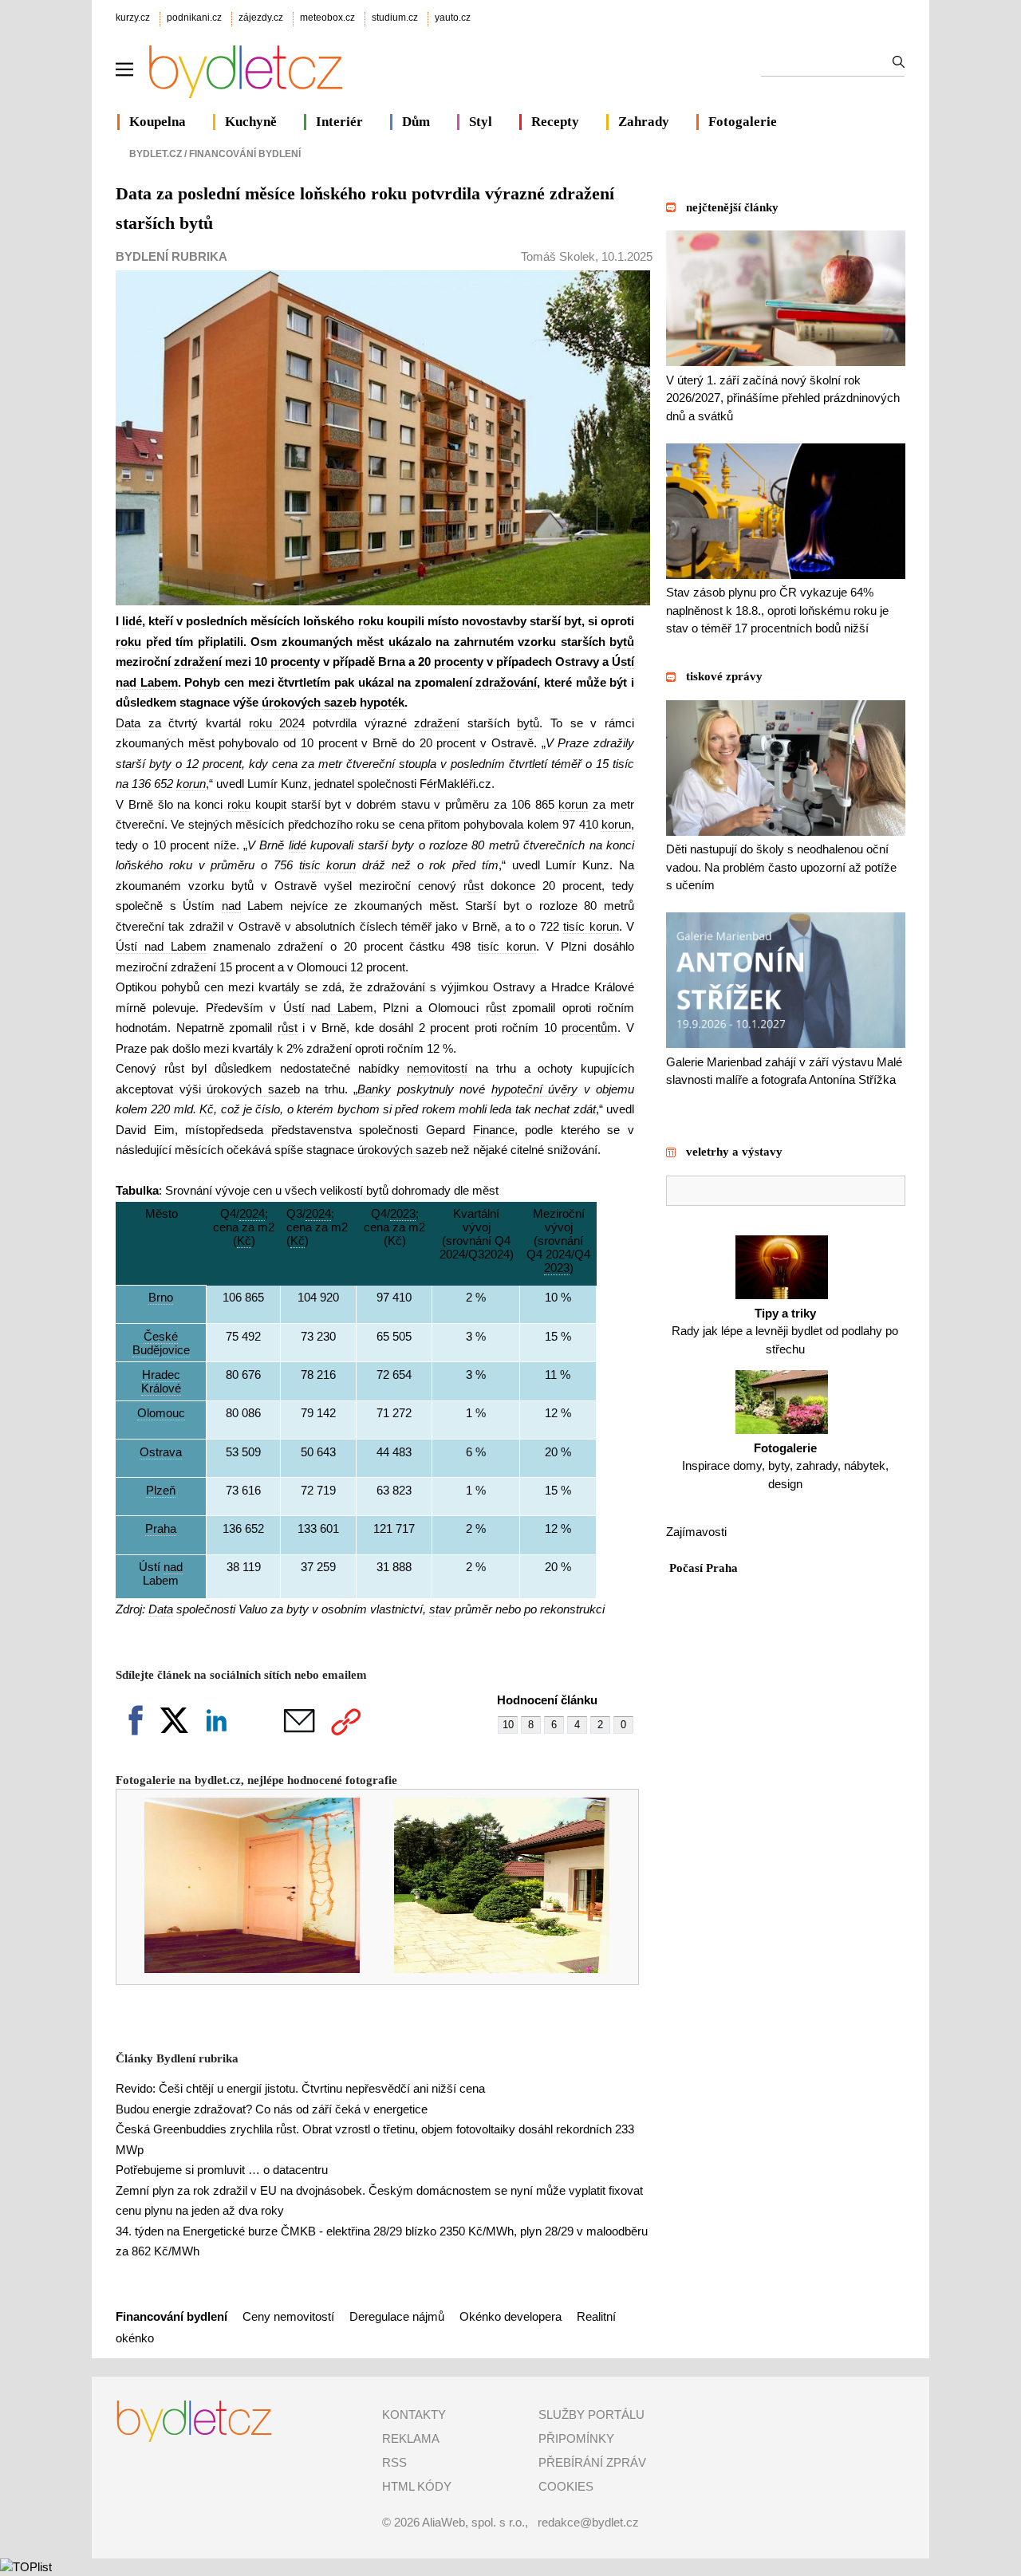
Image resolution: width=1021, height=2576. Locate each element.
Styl (481, 122)
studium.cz (395, 18)
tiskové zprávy (724, 676)
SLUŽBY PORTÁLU (591, 2415)
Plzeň (161, 1490)
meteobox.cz (327, 18)
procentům (589, 1028)
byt (573, 621)
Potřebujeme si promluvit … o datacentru (222, 2170)
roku (371, 621)
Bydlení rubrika (171, 256)
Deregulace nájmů (397, 2316)
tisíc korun (328, 865)
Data (128, 723)
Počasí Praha (704, 1568)
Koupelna (158, 122)
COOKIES (566, 2486)
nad (231, 906)
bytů (622, 642)
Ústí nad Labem (161, 946)
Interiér (339, 122)
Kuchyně (251, 122)
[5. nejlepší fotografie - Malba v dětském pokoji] (241, 1969)
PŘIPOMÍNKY (576, 2438)
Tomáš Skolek (558, 256)
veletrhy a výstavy (734, 1152)
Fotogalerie (743, 122)
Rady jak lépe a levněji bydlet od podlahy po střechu (785, 1331)
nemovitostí (437, 1068)
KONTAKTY (414, 2415)
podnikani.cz (194, 18)
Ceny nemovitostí (290, 2316)
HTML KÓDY (417, 2486)
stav (440, 1609)
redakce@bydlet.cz (588, 2522)
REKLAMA (411, 2438)
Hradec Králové (161, 1381)
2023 (403, 1213)
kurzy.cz (133, 18)
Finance (494, 1130)
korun (191, 784)
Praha (161, 1528)
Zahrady (644, 122)
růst (473, 886)
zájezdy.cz (261, 18)
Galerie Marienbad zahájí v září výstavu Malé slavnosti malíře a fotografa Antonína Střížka (784, 1071)
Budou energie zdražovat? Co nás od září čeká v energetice (272, 2109)
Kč (207, 1109)
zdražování (506, 682)
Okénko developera (510, 2316)
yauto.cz (453, 18)
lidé (132, 621)
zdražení (198, 662)
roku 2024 (277, 723)
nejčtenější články (732, 207)
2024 (252, 1213)
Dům (416, 122)
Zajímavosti (696, 1532)
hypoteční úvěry (535, 1089)
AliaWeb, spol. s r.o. (473, 2522)
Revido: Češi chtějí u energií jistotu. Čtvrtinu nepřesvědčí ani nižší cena (300, 2088)
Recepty (555, 122)
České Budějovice (161, 1343)
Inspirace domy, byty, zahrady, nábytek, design (785, 1466)
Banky (374, 1089)
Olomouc (161, 1413)
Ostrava (161, 1452)
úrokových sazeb (309, 702)
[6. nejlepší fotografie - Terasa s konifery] (491, 1969)
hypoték (382, 702)
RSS (394, 2462)
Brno (161, 1297)
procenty (295, 662)
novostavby (494, 621)
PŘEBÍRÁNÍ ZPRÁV (592, 2462)
